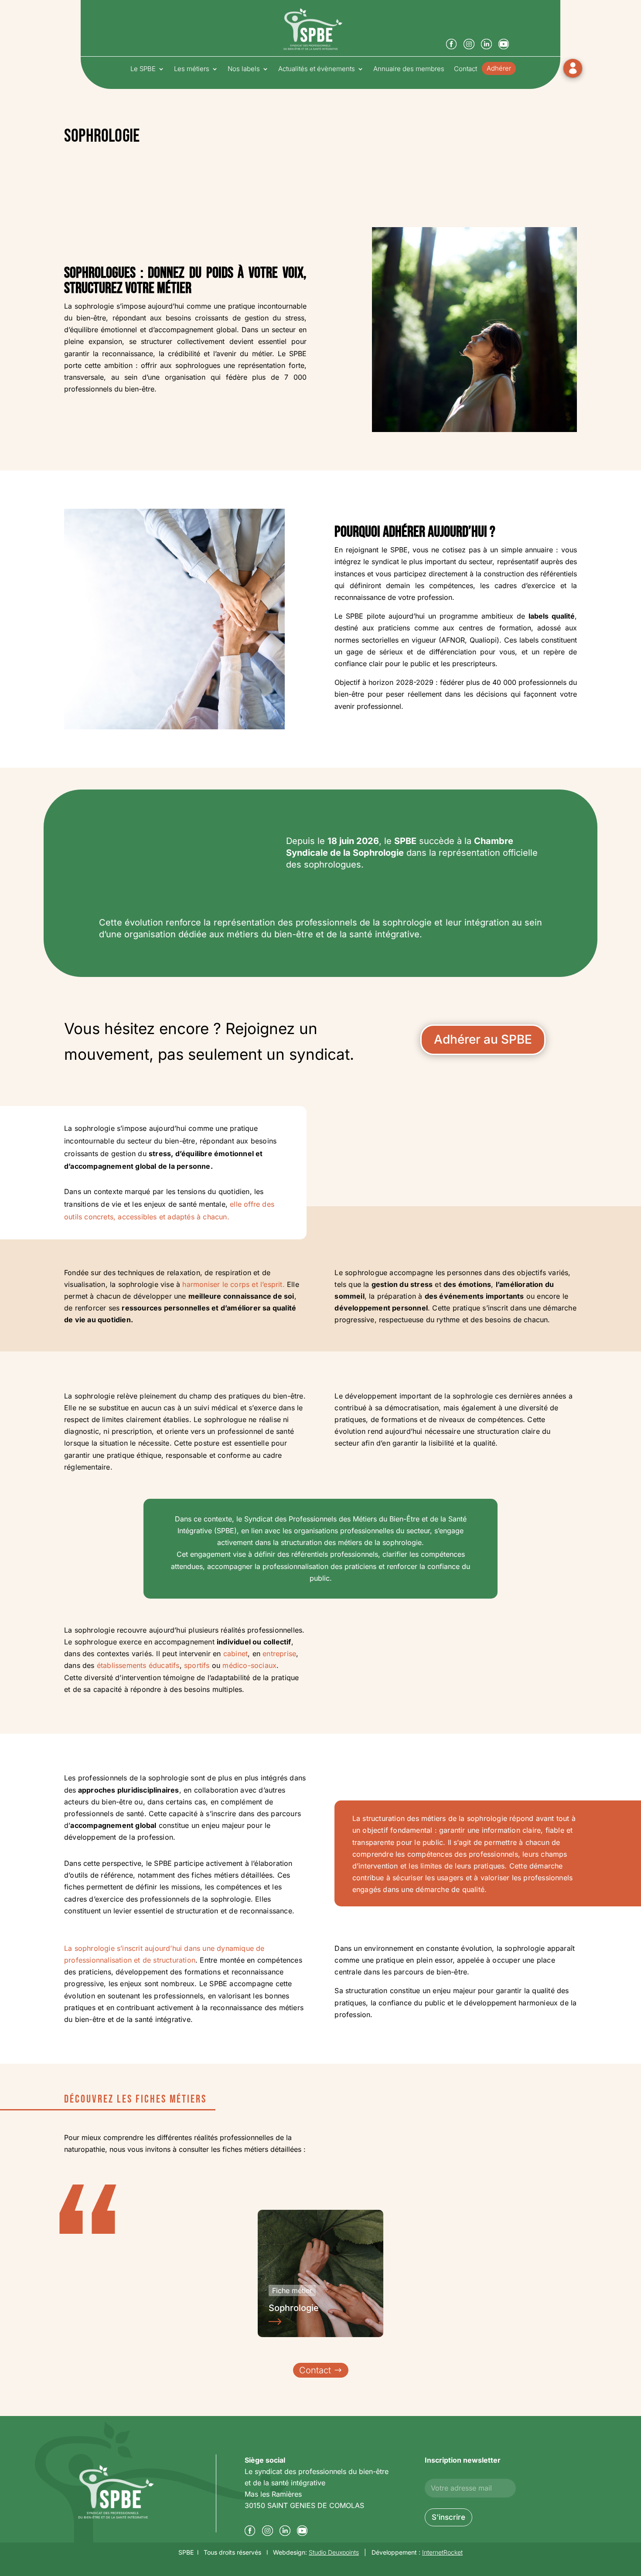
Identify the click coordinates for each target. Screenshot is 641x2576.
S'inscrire (448, 2517)
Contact (465, 69)
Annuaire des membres (409, 69)
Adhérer (499, 69)
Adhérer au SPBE (483, 1039)
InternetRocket (442, 2552)
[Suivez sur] (453, 46)
